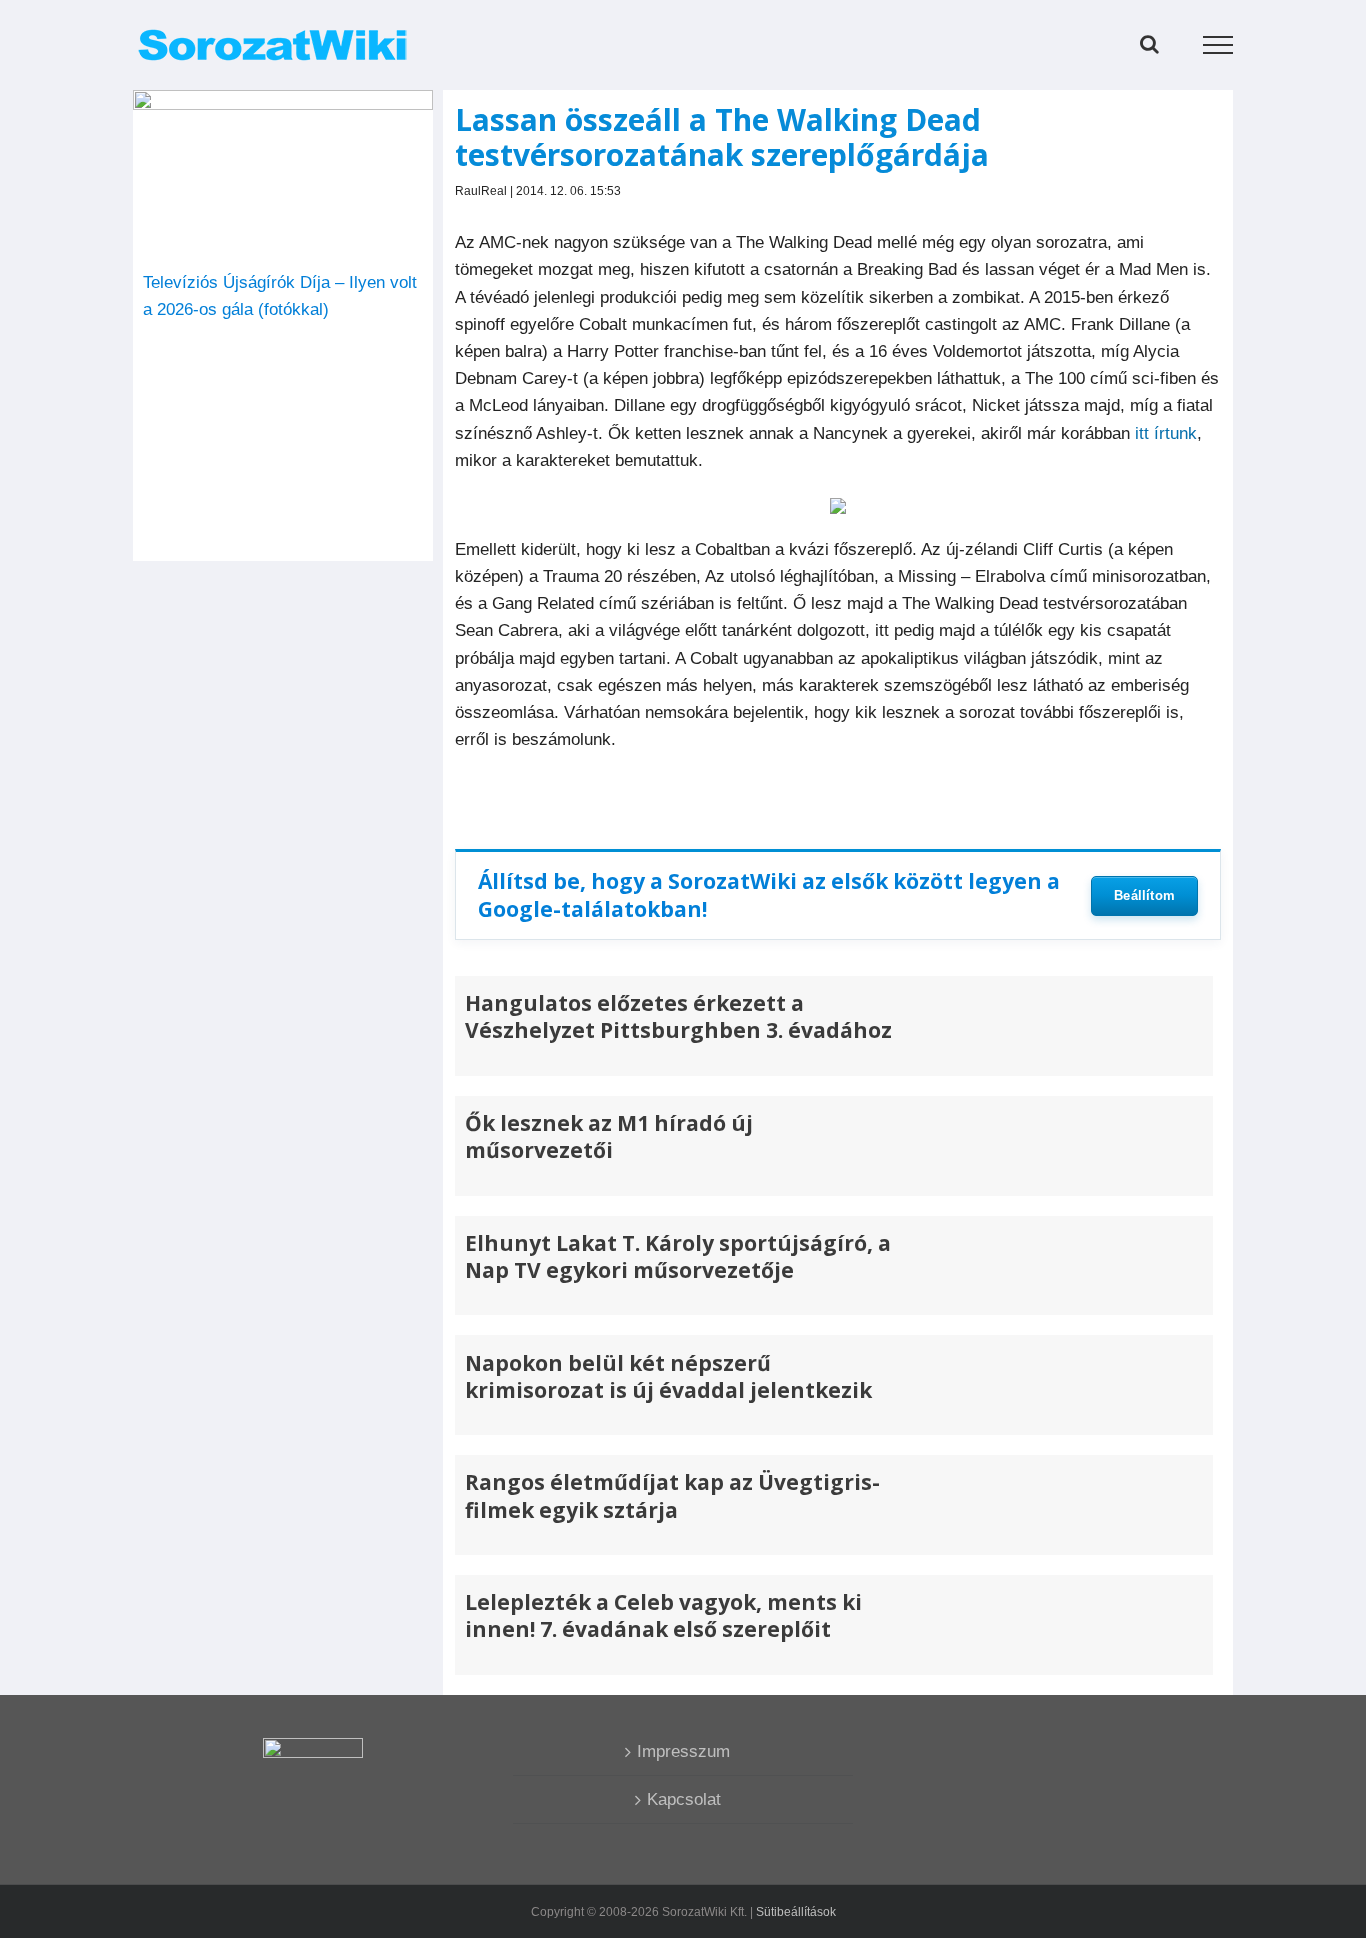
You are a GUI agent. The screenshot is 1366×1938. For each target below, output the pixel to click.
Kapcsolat (684, 1799)
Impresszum (683, 1751)
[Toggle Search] (1149, 44)
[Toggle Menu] (1218, 45)
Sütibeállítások (796, 1912)
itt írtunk (1166, 433)
